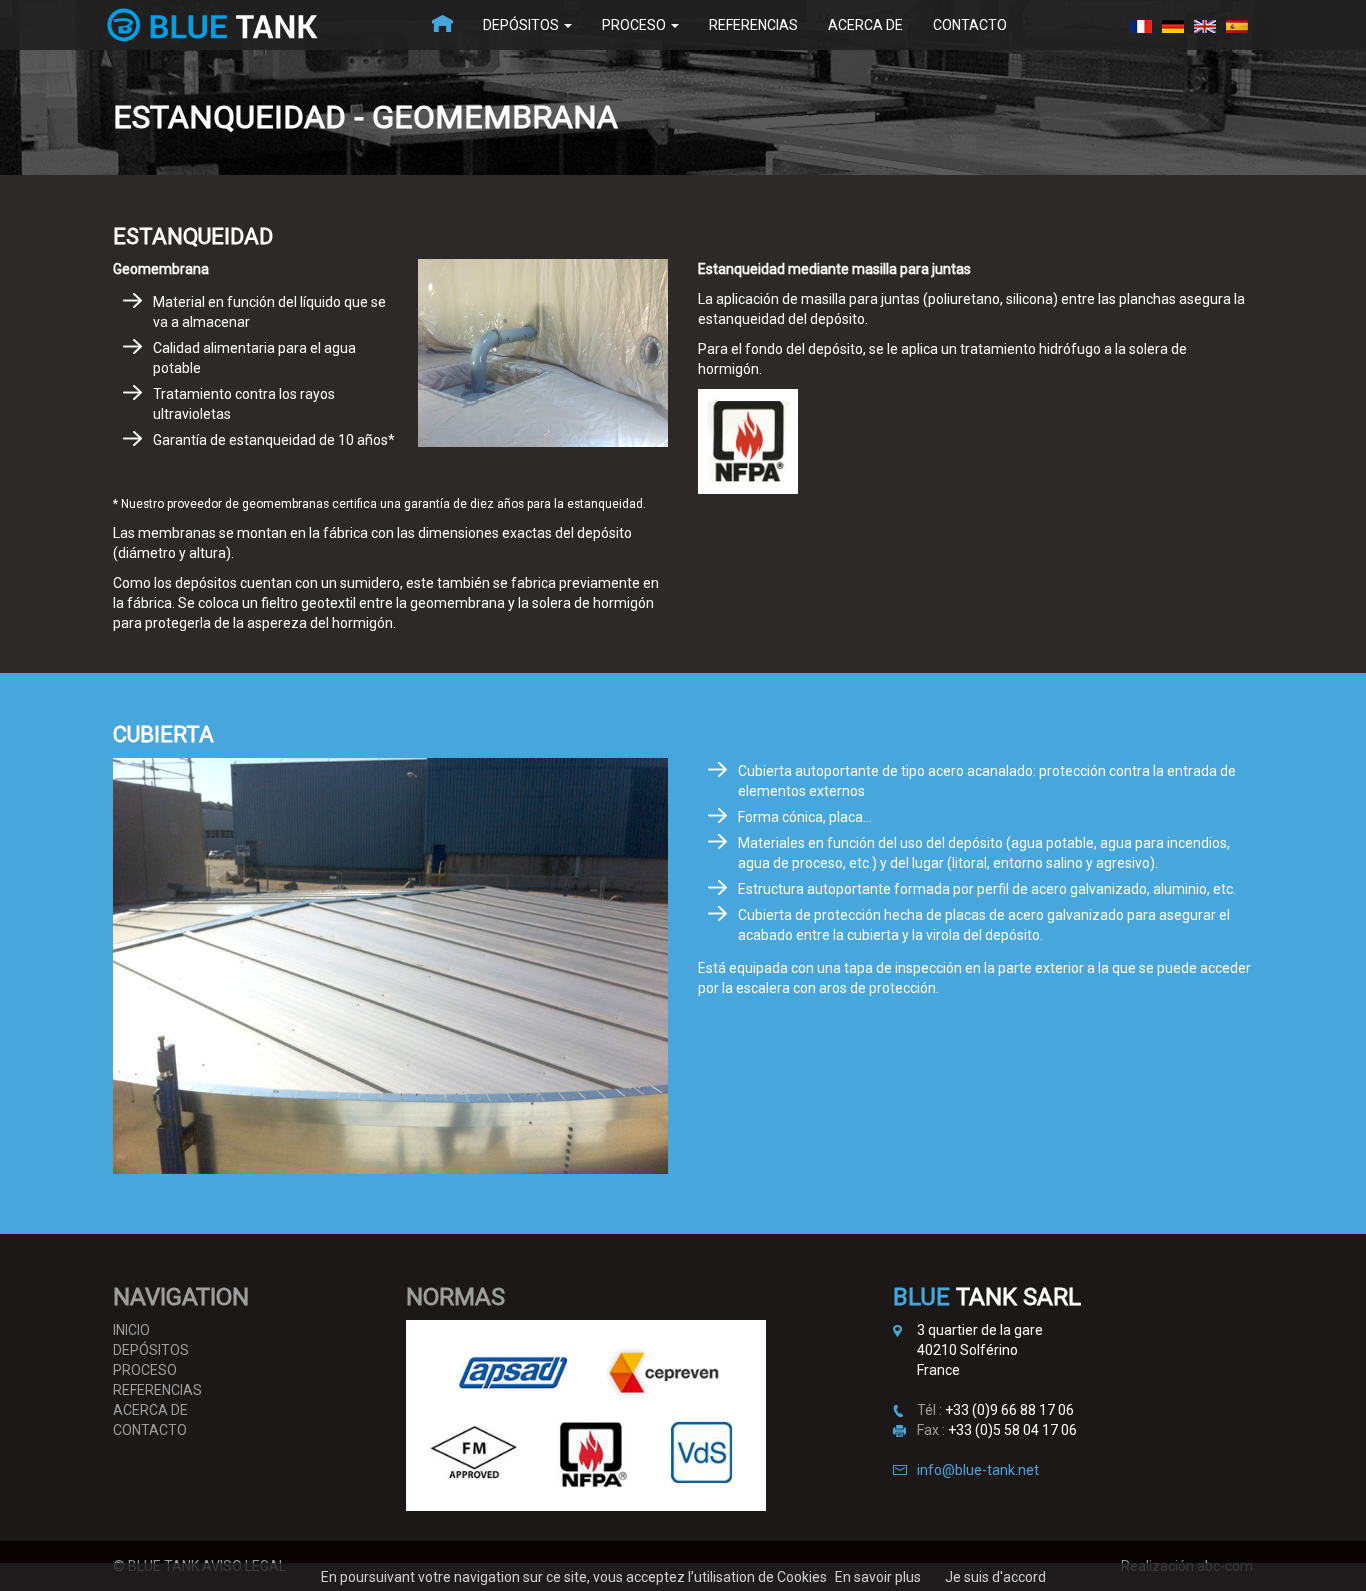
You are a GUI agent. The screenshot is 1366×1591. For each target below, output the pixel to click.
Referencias (753, 25)
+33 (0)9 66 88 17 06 (1009, 1410)
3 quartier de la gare (980, 1330)
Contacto (970, 25)
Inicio (131, 1330)
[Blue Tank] (1141, 25)
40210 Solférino (967, 1350)
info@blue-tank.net (978, 1470)
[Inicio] (442, 25)
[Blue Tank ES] (257, 25)
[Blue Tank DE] (1173, 25)
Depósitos (522, 25)
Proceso (635, 25)
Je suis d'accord (995, 1577)
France (938, 1370)
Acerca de (865, 25)
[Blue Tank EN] (1205, 25)
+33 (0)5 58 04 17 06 (1012, 1430)
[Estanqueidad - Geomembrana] (1237, 25)
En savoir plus (878, 1577)
